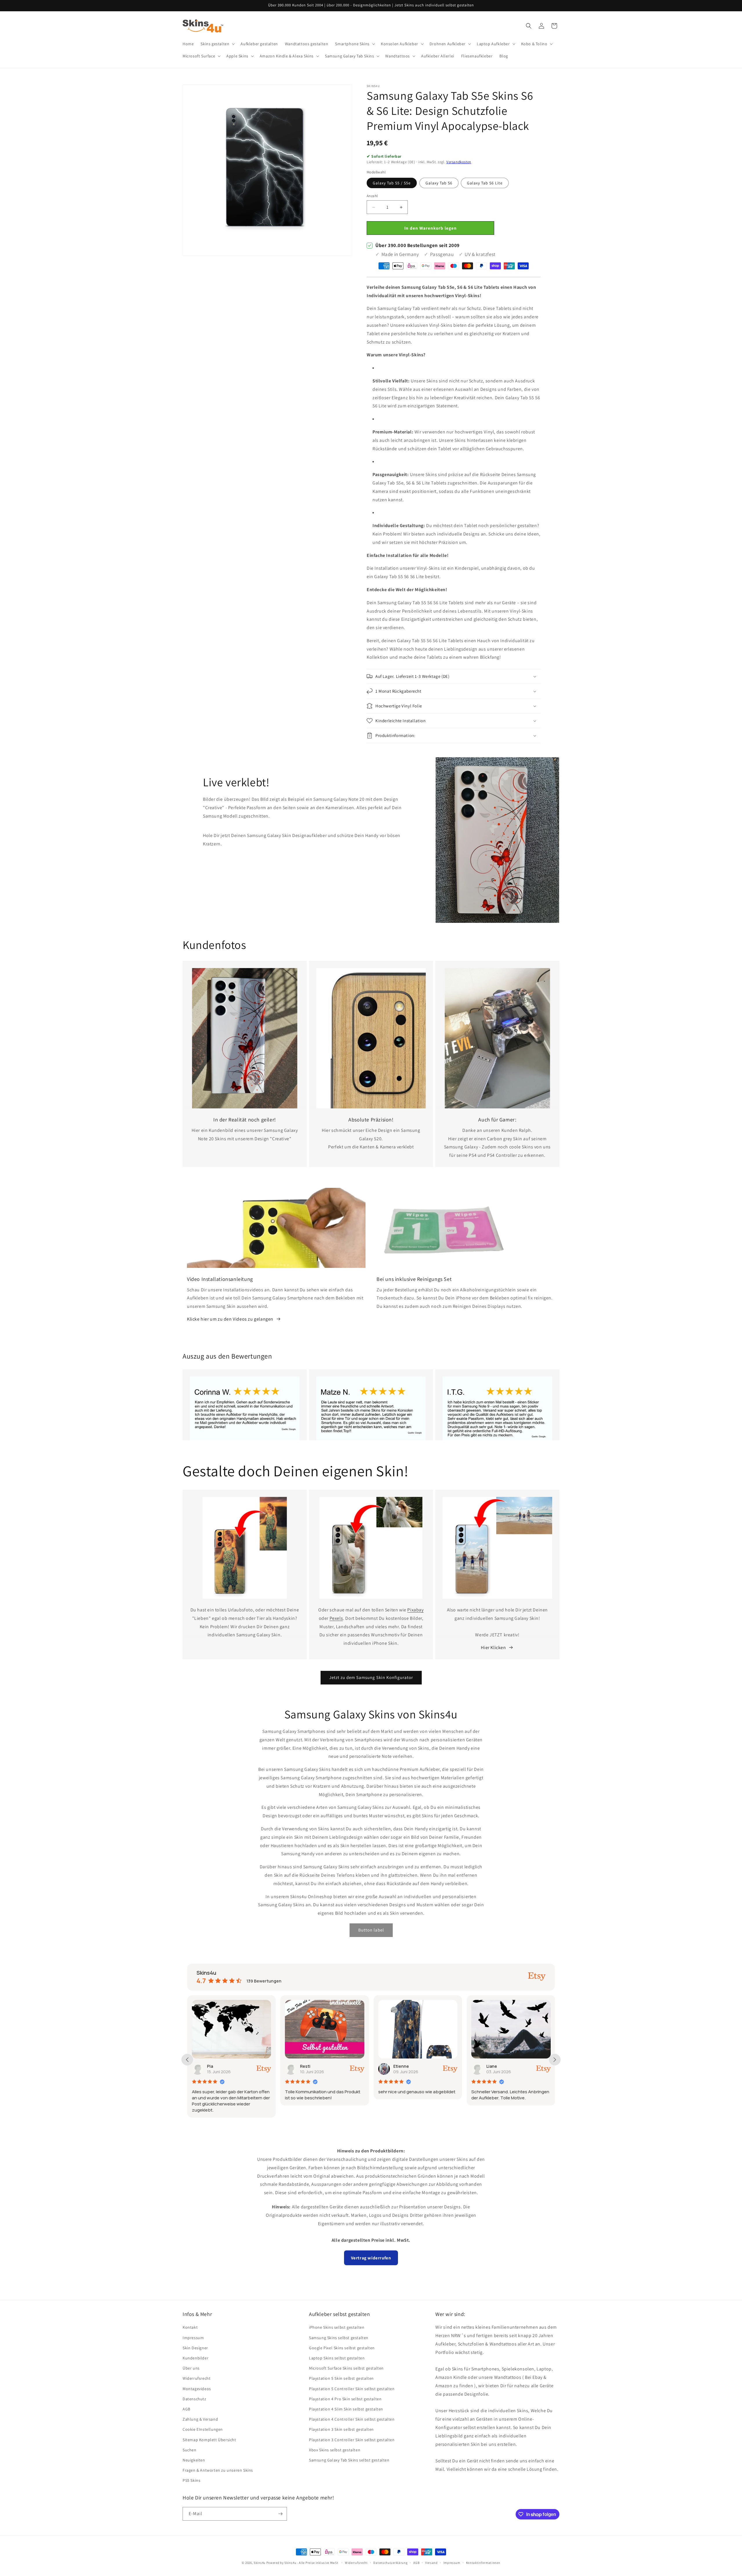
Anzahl (372, 196)
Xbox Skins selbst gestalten (335, 2450)
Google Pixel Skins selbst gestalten (342, 2348)
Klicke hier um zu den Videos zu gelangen (230, 1319)
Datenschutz (194, 2399)
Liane (399, 2066)
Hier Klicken (493, 1648)
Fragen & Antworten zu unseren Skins (218, 2470)
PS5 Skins (191, 2480)
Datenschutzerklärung (390, 2563)
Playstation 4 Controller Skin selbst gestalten (352, 2419)
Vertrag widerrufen (371, 2258)
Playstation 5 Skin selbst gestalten (341, 2378)
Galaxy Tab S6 (439, 183)
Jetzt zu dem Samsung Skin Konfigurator (371, 1677)
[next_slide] (555, 2060)
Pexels (336, 1618)
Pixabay (415, 1610)
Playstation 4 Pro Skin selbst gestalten (345, 2399)
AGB (187, 2409)
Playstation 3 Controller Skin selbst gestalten (352, 2440)
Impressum (193, 2338)
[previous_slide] (187, 2060)
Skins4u (260, 2563)
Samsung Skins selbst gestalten (339, 2338)
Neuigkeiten (194, 2460)
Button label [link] (371, 1930)
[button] (217, 44)
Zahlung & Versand (200, 2419)
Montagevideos (197, 2389)
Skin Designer (195, 2348)
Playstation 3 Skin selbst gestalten (341, 2429)
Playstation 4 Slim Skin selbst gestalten (346, 2409)
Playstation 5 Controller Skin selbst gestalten (352, 2389)
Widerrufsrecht (197, 2378)
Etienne (308, 2066)
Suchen (190, 2450)
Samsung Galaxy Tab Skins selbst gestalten (349, 2460)
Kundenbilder (195, 2358)
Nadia (492, 2066)
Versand (431, 2563)
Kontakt (190, 2327)
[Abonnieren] (280, 2514)
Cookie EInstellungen (203, 2429)
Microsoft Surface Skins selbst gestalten (346, 2368)
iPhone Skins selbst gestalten (337, 2327)
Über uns (191, 2368)
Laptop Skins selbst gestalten (337, 2358)
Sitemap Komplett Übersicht (209, 2440)
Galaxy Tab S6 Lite (485, 183)
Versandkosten (459, 162)
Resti (212, 2066)
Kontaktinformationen (483, 2563)
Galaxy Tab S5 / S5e (392, 183)
